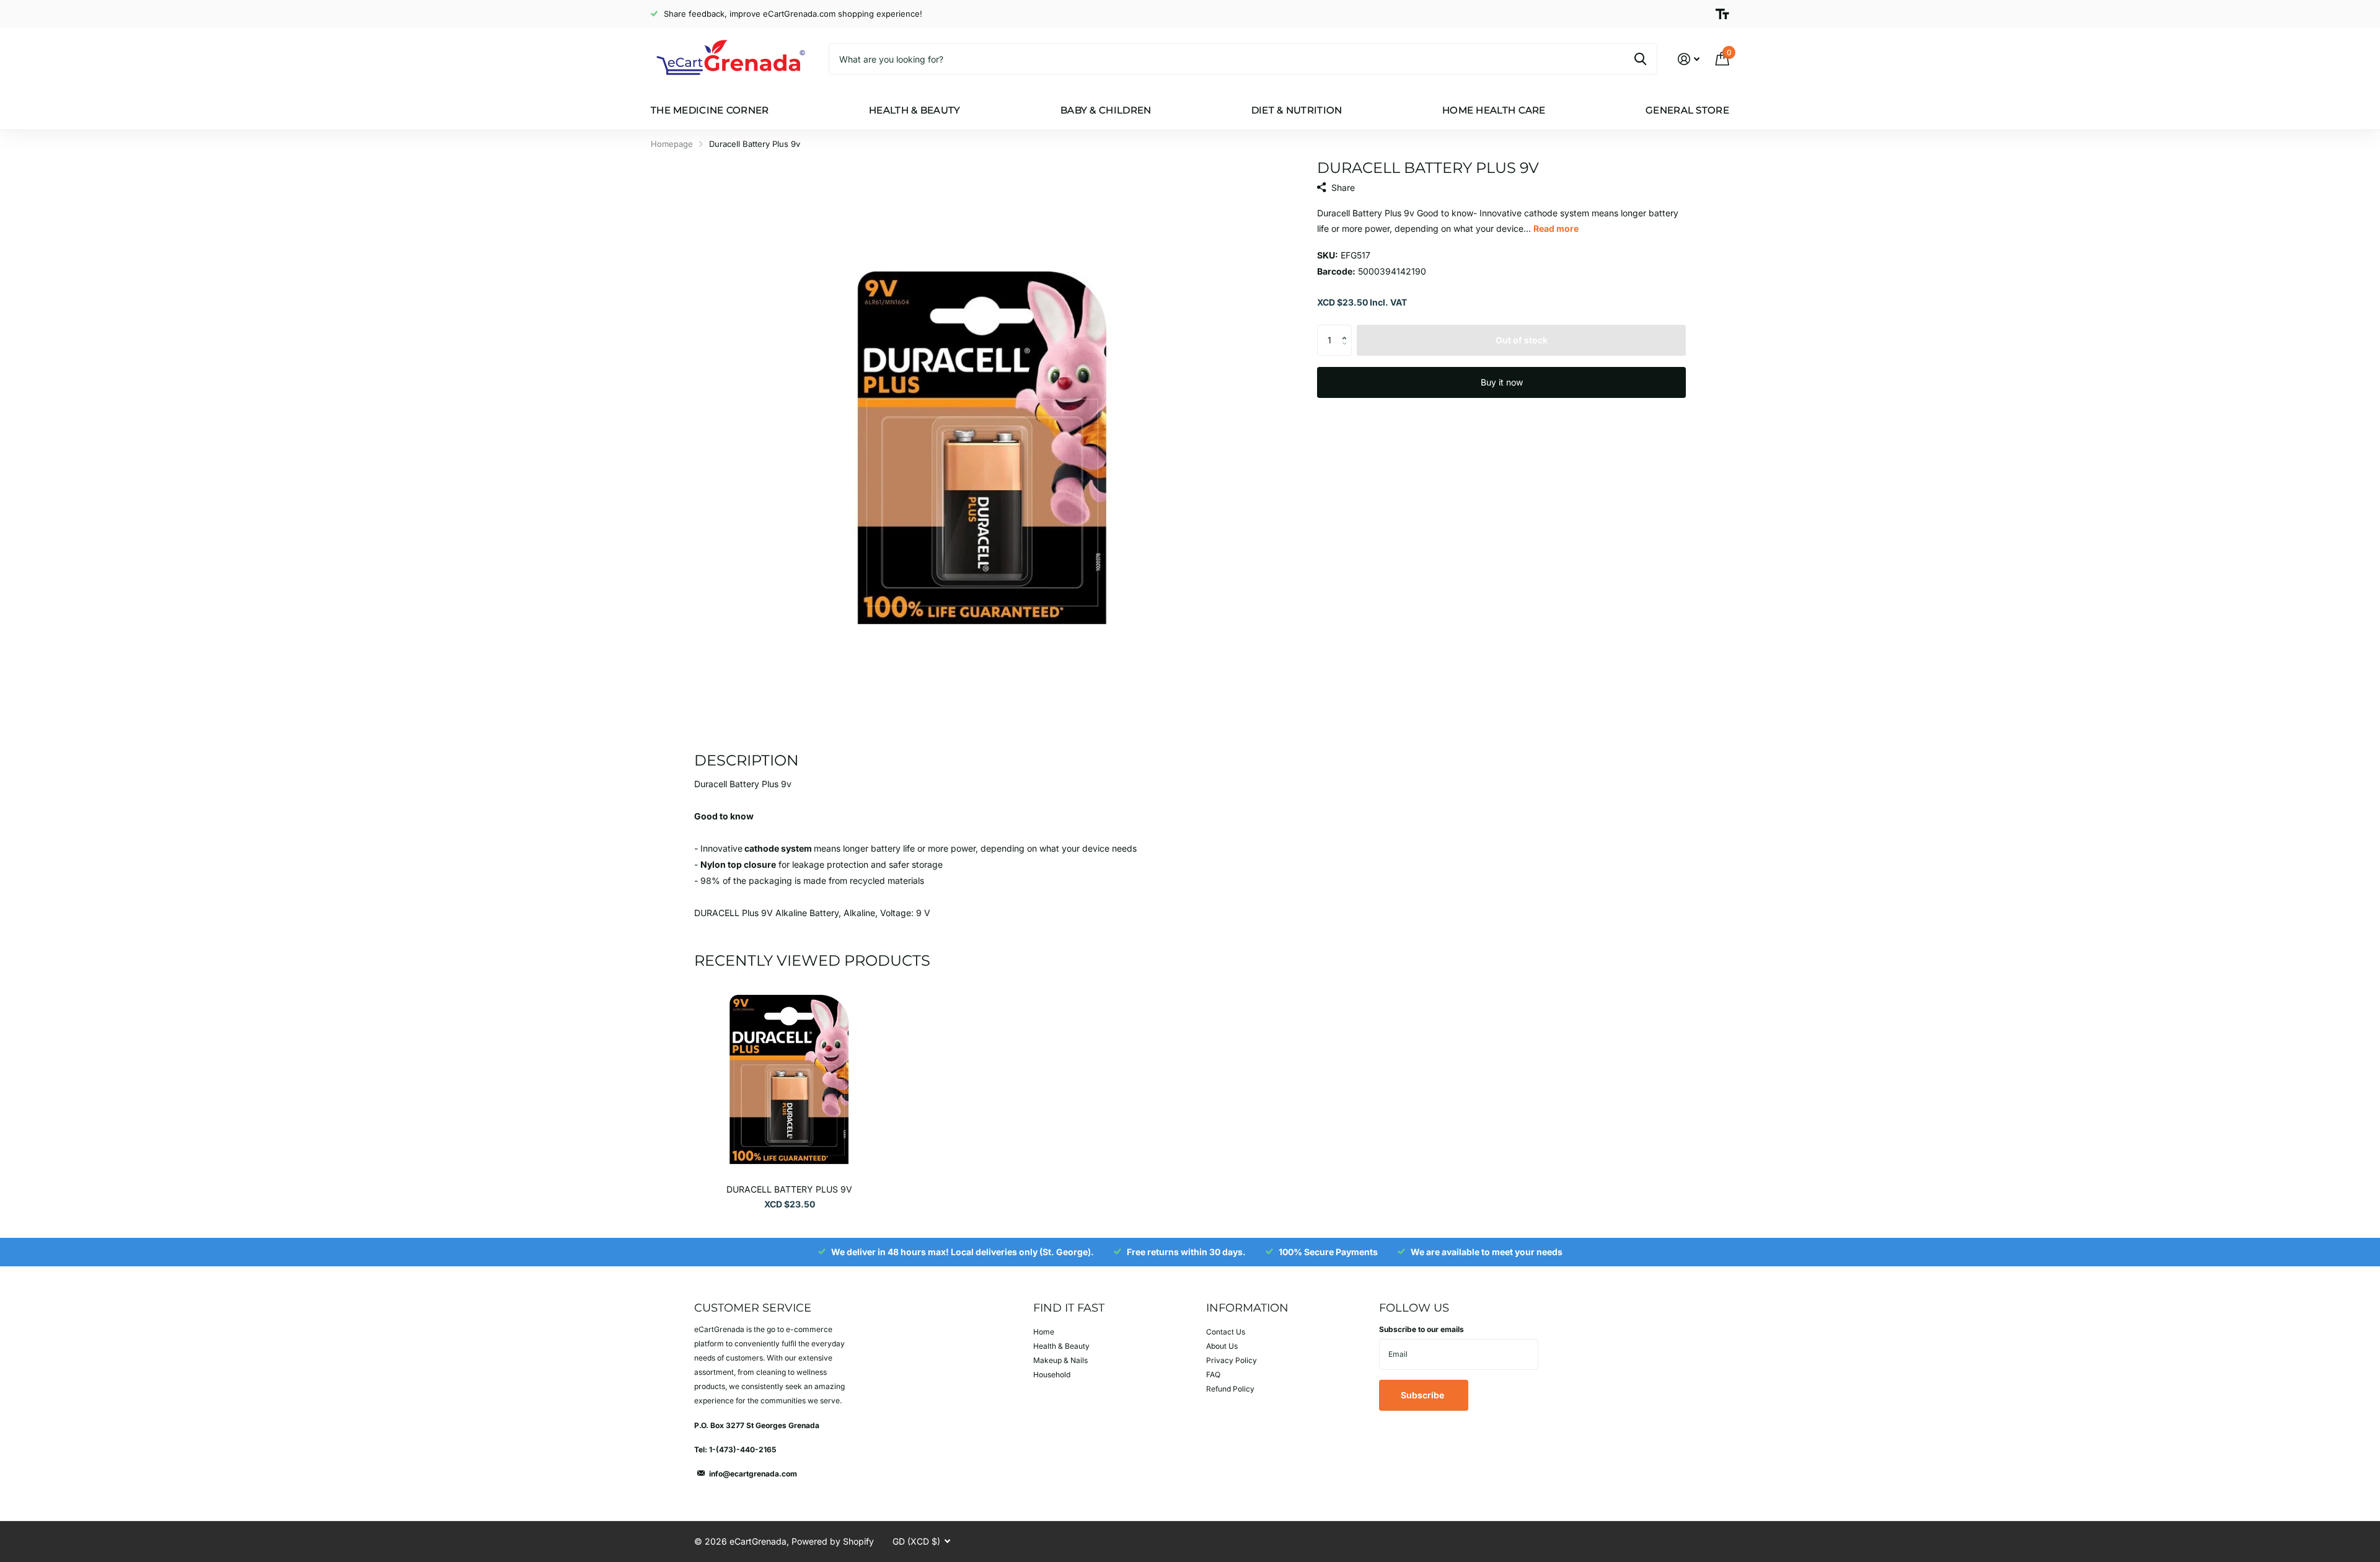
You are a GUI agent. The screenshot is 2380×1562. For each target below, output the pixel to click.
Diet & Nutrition (1297, 110)
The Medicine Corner (710, 110)
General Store (1687, 110)
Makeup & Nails (1060, 1360)
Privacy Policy (1232, 1360)
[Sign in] (1689, 59)
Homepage (672, 144)
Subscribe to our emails (1421, 1329)
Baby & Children (1106, 110)
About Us (1222, 1346)
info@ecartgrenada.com (753, 1474)
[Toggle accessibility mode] (1722, 14)
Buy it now (1502, 382)
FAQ (1213, 1374)
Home (1044, 1332)
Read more (1556, 228)
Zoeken (1640, 59)
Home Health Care (1494, 110)
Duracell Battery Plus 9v (789, 1189)
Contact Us (1226, 1332)
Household (1052, 1374)
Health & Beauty (915, 110)
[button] (1347, 329)
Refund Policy (1230, 1389)
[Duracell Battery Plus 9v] (789, 1079)
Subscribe (1423, 1395)
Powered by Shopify (833, 1541)
